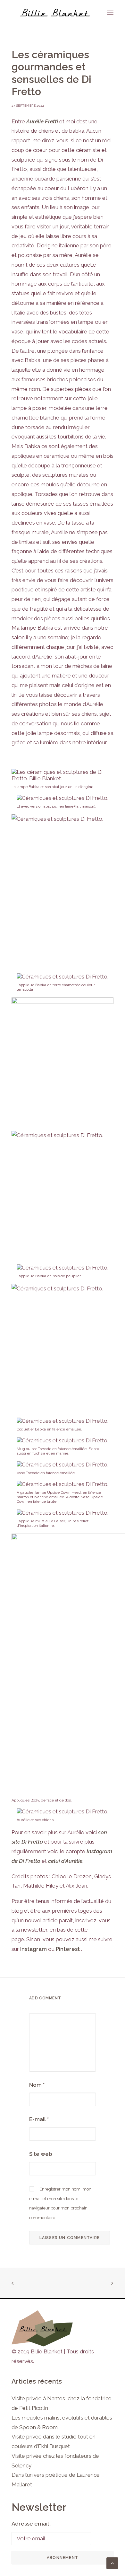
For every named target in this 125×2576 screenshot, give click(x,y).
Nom (37, 2085)
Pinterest (68, 1949)
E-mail (39, 2119)
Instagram (33, 1949)
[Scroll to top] (112, 2563)
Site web (41, 2154)
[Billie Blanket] (55, 13)
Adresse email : (32, 2524)
